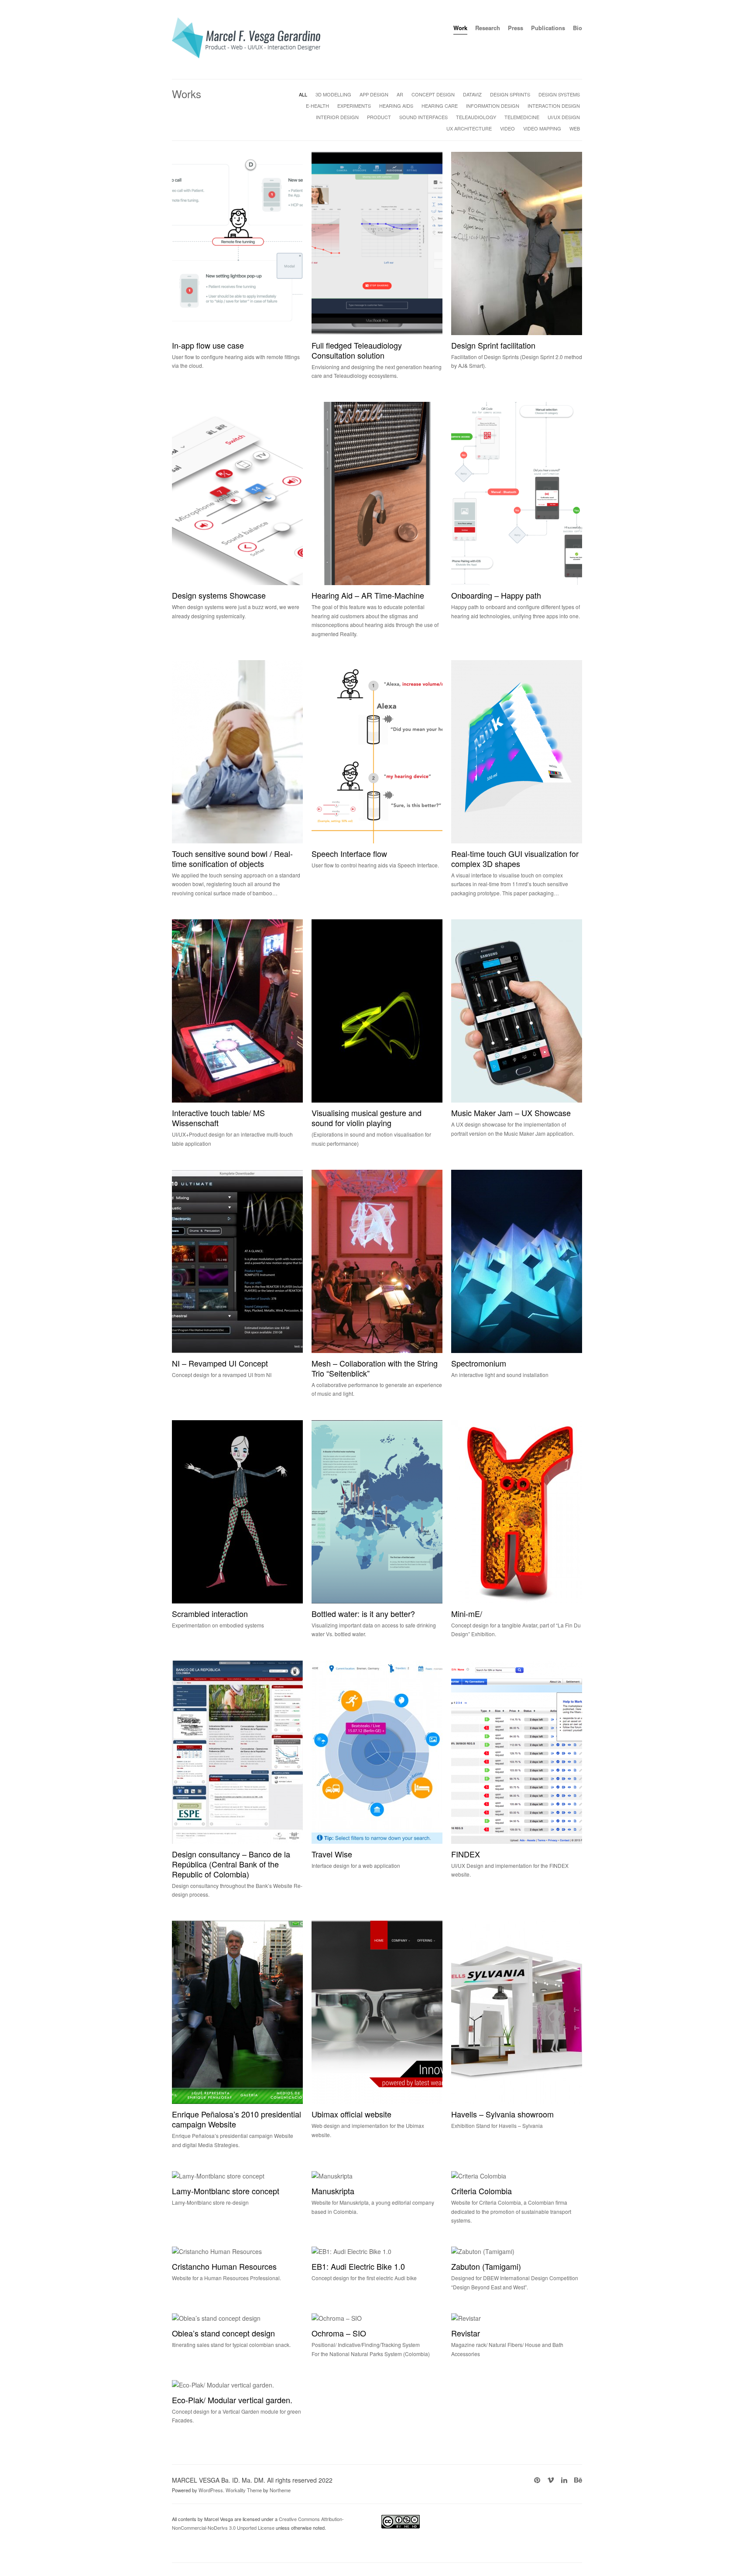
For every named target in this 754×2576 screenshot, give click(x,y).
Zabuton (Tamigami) (486, 2266)
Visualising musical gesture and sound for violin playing (367, 1118)
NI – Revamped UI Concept (220, 1363)
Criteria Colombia (482, 2191)
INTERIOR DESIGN (337, 117)
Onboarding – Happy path (496, 595)
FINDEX (466, 1854)
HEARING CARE (440, 106)
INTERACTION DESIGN (554, 106)
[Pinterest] (537, 2480)
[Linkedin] (564, 2480)
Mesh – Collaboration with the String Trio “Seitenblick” (375, 1368)
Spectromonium (479, 1363)
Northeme (280, 2490)
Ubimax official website (351, 2114)
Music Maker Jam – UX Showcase (511, 1113)
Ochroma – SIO (339, 2333)
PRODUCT (379, 117)
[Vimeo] (551, 2480)
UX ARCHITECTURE (469, 128)
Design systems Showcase (219, 595)
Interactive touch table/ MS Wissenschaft (218, 1118)
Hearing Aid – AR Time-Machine (368, 595)
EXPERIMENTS (354, 106)
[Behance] (578, 2480)
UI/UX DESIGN (564, 117)
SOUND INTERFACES (423, 117)
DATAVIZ (472, 94)
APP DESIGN (374, 94)
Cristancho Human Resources (224, 2266)
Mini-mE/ (467, 1613)
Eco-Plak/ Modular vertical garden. (232, 2400)
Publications (548, 28)
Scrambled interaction (210, 1613)
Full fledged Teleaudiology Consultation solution (357, 350)
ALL (303, 94)
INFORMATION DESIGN (493, 106)
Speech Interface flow (349, 853)
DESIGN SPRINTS (510, 94)
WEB (575, 128)
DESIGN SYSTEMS (559, 94)
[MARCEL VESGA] (246, 56)
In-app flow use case (208, 345)
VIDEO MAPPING (542, 128)
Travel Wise (332, 1854)
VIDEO (507, 128)
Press (516, 28)
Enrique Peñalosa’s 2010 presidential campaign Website (236, 2119)
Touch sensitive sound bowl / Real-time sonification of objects (232, 858)
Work (460, 28)
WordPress (211, 2490)
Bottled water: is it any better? (363, 1613)
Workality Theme (244, 2490)
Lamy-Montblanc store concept (226, 2191)
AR (400, 94)
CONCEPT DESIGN (433, 94)
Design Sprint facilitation (493, 345)
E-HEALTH (317, 106)
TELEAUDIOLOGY (476, 117)
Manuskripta (333, 2191)
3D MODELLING (333, 94)
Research (488, 28)
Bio (577, 28)
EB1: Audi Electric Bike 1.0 (358, 2266)
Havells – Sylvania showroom (502, 2114)
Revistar (466, 2333)
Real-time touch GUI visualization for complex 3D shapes (515, 858)
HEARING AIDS (396, 106)
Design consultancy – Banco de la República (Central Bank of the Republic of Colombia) (231, 1864)
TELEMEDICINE (522, 117)
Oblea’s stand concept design (223, 2333)
